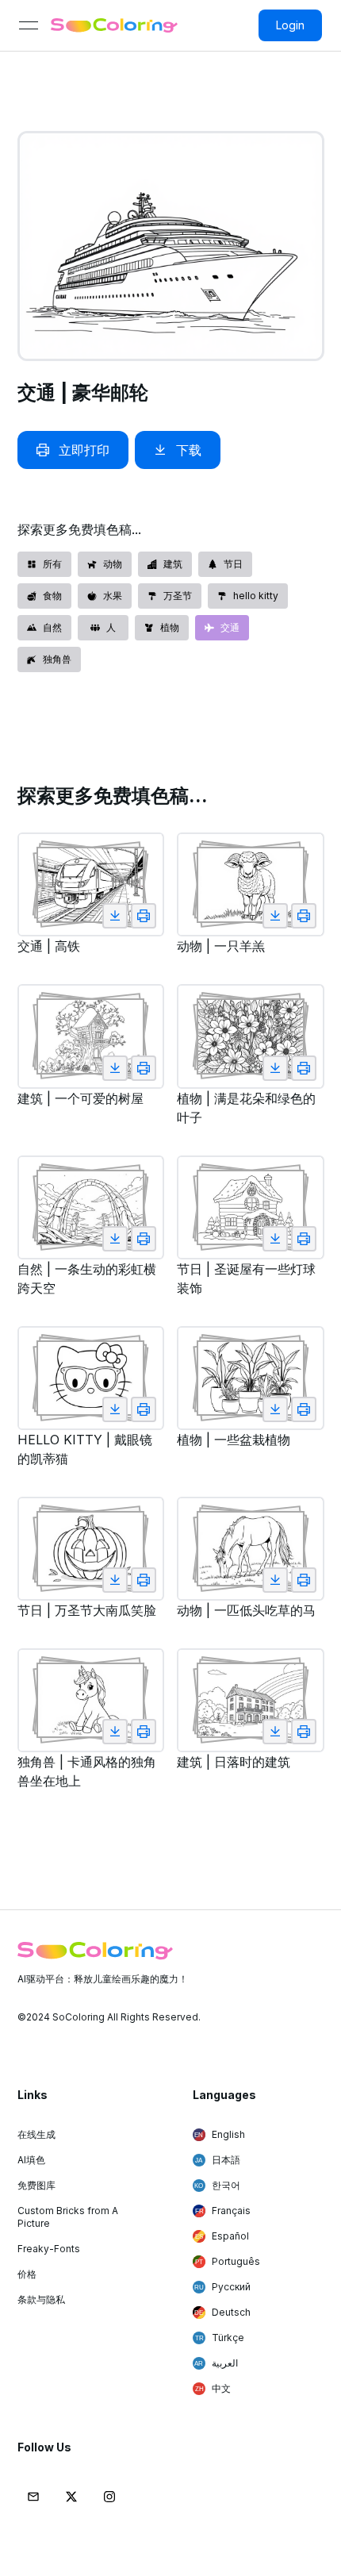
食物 (52, 596)
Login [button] (290, 25)
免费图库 (36, 2185)
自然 (52, 627)
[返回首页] (114, 25)
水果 (113, 596)
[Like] (115, 916)
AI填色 (31, 2160)
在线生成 (36, 2134)
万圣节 (178, 596)
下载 (189, 450)
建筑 (173, 564)
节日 (233, 564)
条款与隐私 (41, 2299)
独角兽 (57, 659)
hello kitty (256, 596)
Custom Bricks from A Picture (68, 2217)
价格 (27, 2274)
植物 (170, 627)
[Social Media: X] (71, 2497)
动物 (113, 564)
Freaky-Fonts (49, 2249)
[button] (33, 2497)
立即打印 (84, 450)
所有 (52, 564)
